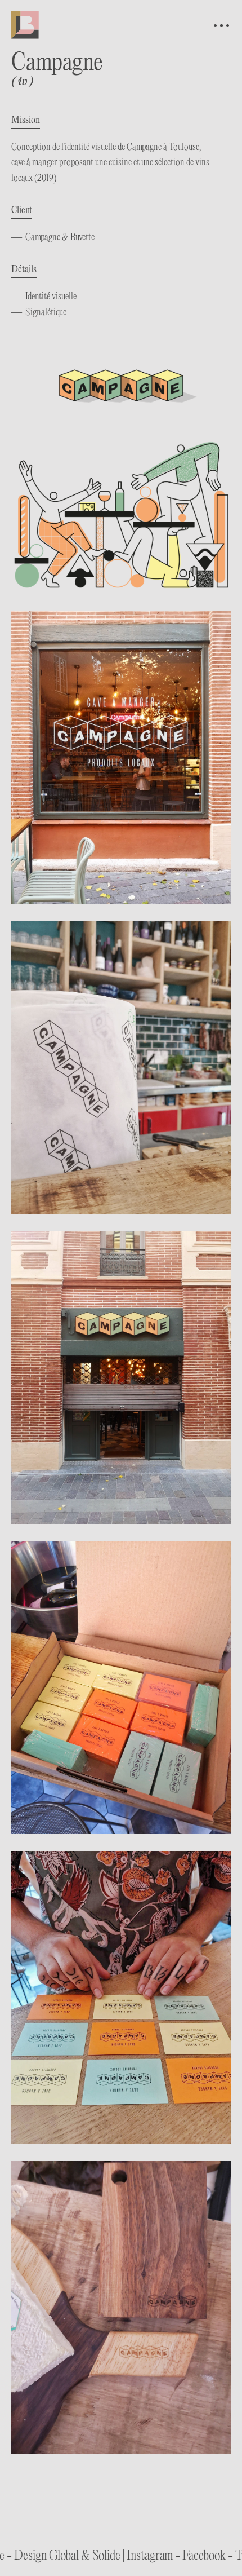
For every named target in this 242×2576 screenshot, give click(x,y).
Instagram (97, 2556)
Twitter (200, 2556)
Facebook (152, 2556)
